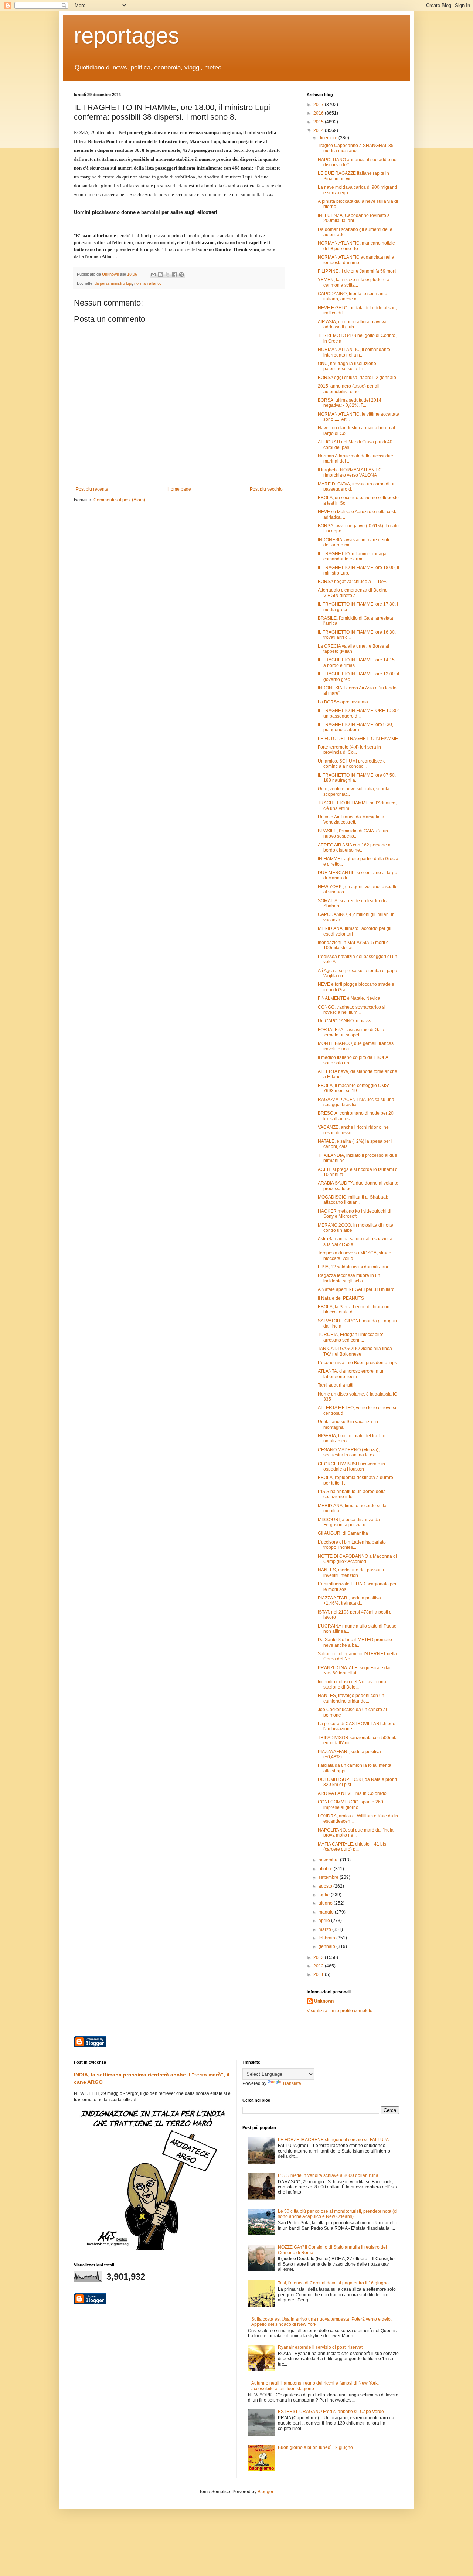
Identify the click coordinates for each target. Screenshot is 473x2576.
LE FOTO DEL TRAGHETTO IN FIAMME (358, 739)
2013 (319, 1957)
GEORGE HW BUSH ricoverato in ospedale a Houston (351, 1466)
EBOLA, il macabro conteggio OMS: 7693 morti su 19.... (353, 1088)
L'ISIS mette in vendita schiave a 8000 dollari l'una (328, 2175)
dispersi (102, 283)
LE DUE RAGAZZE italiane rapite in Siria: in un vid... (353, 176)
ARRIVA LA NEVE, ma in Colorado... (354, 1793)
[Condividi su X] (167, 275)
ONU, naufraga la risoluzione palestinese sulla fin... (347, 366)
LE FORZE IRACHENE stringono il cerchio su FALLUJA (333, 2140)
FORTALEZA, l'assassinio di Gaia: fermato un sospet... (352, 1032)
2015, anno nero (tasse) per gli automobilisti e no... (349, 389)
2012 (319, 1966)
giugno (326, 1903)
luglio (325, 1895)
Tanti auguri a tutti (336, 1385)
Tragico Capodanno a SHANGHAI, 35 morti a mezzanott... (356, 148)
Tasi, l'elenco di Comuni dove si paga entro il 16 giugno (333, 2283)
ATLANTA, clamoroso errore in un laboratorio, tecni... (351, 1374)
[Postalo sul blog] (160, 275)
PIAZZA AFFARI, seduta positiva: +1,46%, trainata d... (350, 1601)
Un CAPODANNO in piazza (345, 1021)
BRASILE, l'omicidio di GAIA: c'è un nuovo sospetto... (353, 834)
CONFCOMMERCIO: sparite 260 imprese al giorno (351, 1805)
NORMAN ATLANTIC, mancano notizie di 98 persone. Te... (356, 246)
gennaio (327, 1946)
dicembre (329, 138)
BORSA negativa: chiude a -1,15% (352, 582)
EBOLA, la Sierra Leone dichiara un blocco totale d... (354, 1309)
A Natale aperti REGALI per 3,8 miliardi (357, 1289)
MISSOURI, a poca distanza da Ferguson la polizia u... (349, 1522)
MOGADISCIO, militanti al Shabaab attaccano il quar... (353, 1200)
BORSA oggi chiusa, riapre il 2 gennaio (357, 378)
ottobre (326, 1869)
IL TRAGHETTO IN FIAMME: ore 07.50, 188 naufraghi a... (357, 778)
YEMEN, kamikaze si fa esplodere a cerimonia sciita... (354, 282)
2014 (319, 130)
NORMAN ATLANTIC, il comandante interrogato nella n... (354, 352)
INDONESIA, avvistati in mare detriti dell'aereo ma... (353, 542)
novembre (329, 1860)
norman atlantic (148, 283)
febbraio (327, 1938)
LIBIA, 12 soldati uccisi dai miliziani (353, 1267)
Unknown (324, 2001)
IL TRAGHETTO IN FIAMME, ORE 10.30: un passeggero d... (358, 713)
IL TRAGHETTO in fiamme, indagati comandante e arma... (353, 556)
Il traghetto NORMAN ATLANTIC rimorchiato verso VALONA (350, 473)
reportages (127, 36)
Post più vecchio (266, 489)
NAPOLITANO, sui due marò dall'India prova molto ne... (356, 1833)
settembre (329, 1877)
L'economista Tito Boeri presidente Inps (357, 1363)
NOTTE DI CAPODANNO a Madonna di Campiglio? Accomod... (357, 1559)
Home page (179, 489)
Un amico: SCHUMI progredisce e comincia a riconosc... (352, 764)
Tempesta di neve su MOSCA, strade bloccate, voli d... (355, 1255)
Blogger (265, 2492)
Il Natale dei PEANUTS (341, 1298)
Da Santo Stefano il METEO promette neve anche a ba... (355, 1642)
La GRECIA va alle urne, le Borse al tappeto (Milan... (353, 649)
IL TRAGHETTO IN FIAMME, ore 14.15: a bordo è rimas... (357, 662)
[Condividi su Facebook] (174, 275)
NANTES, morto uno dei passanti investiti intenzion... (351, 1572)
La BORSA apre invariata (343, 702)
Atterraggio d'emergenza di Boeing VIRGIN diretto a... (353, 593)
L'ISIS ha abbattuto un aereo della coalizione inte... (352, 1494)
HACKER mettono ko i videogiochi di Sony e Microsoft (355, 1214)
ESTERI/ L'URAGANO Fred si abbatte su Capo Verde (331, 2412)
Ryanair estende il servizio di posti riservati (321, 2347)
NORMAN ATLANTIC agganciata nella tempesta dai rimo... (356, 260)
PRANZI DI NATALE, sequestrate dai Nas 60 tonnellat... (354, 1670)
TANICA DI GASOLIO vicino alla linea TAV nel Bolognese (355, 1351)
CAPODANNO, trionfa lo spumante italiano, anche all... (353, 296)
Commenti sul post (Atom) (119, 500)
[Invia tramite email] (153, 275)
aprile (325, 1921)
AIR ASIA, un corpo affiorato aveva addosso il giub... (352, 324)
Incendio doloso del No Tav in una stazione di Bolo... (352, 1684)
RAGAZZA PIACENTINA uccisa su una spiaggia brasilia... (356, 1102)
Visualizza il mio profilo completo (340, 2011)
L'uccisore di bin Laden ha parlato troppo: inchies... (352, 1545)
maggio (327, 1912)
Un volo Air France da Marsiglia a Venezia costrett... (351, 820)
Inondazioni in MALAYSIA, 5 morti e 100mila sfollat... (353, 945)
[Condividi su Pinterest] (181, 275)
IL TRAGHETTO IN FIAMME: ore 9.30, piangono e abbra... (355, 727)
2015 (319, 122)
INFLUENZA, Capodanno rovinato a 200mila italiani (354, 218)
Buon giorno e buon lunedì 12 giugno (315, 2447)
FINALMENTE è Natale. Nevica (349, 998)
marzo (325, 1929)
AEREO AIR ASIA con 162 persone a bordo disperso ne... (354, 848)
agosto (326, 1886)
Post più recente (92, 489)
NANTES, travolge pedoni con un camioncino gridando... (351, 1698)
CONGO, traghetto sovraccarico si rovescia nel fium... (352, 1010)
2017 (319, 105)
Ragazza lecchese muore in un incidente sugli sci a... (349, 1278)
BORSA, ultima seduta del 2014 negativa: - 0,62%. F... (350, 403)
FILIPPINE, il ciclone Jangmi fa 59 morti (357, 271)
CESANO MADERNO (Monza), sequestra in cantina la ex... (349, 1452)
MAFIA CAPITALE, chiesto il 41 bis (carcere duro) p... (352, 1847)
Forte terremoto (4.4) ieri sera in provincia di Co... (349, 750)
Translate (292, 2083)
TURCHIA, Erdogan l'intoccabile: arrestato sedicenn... (351, 1337)
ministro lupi (121, 283)
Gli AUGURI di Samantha (343, 1533)
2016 (319, 113)
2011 (319, 1974)
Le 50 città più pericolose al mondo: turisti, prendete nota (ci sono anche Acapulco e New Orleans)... (338, 2214)
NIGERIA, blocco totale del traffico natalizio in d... (352, 1438)
